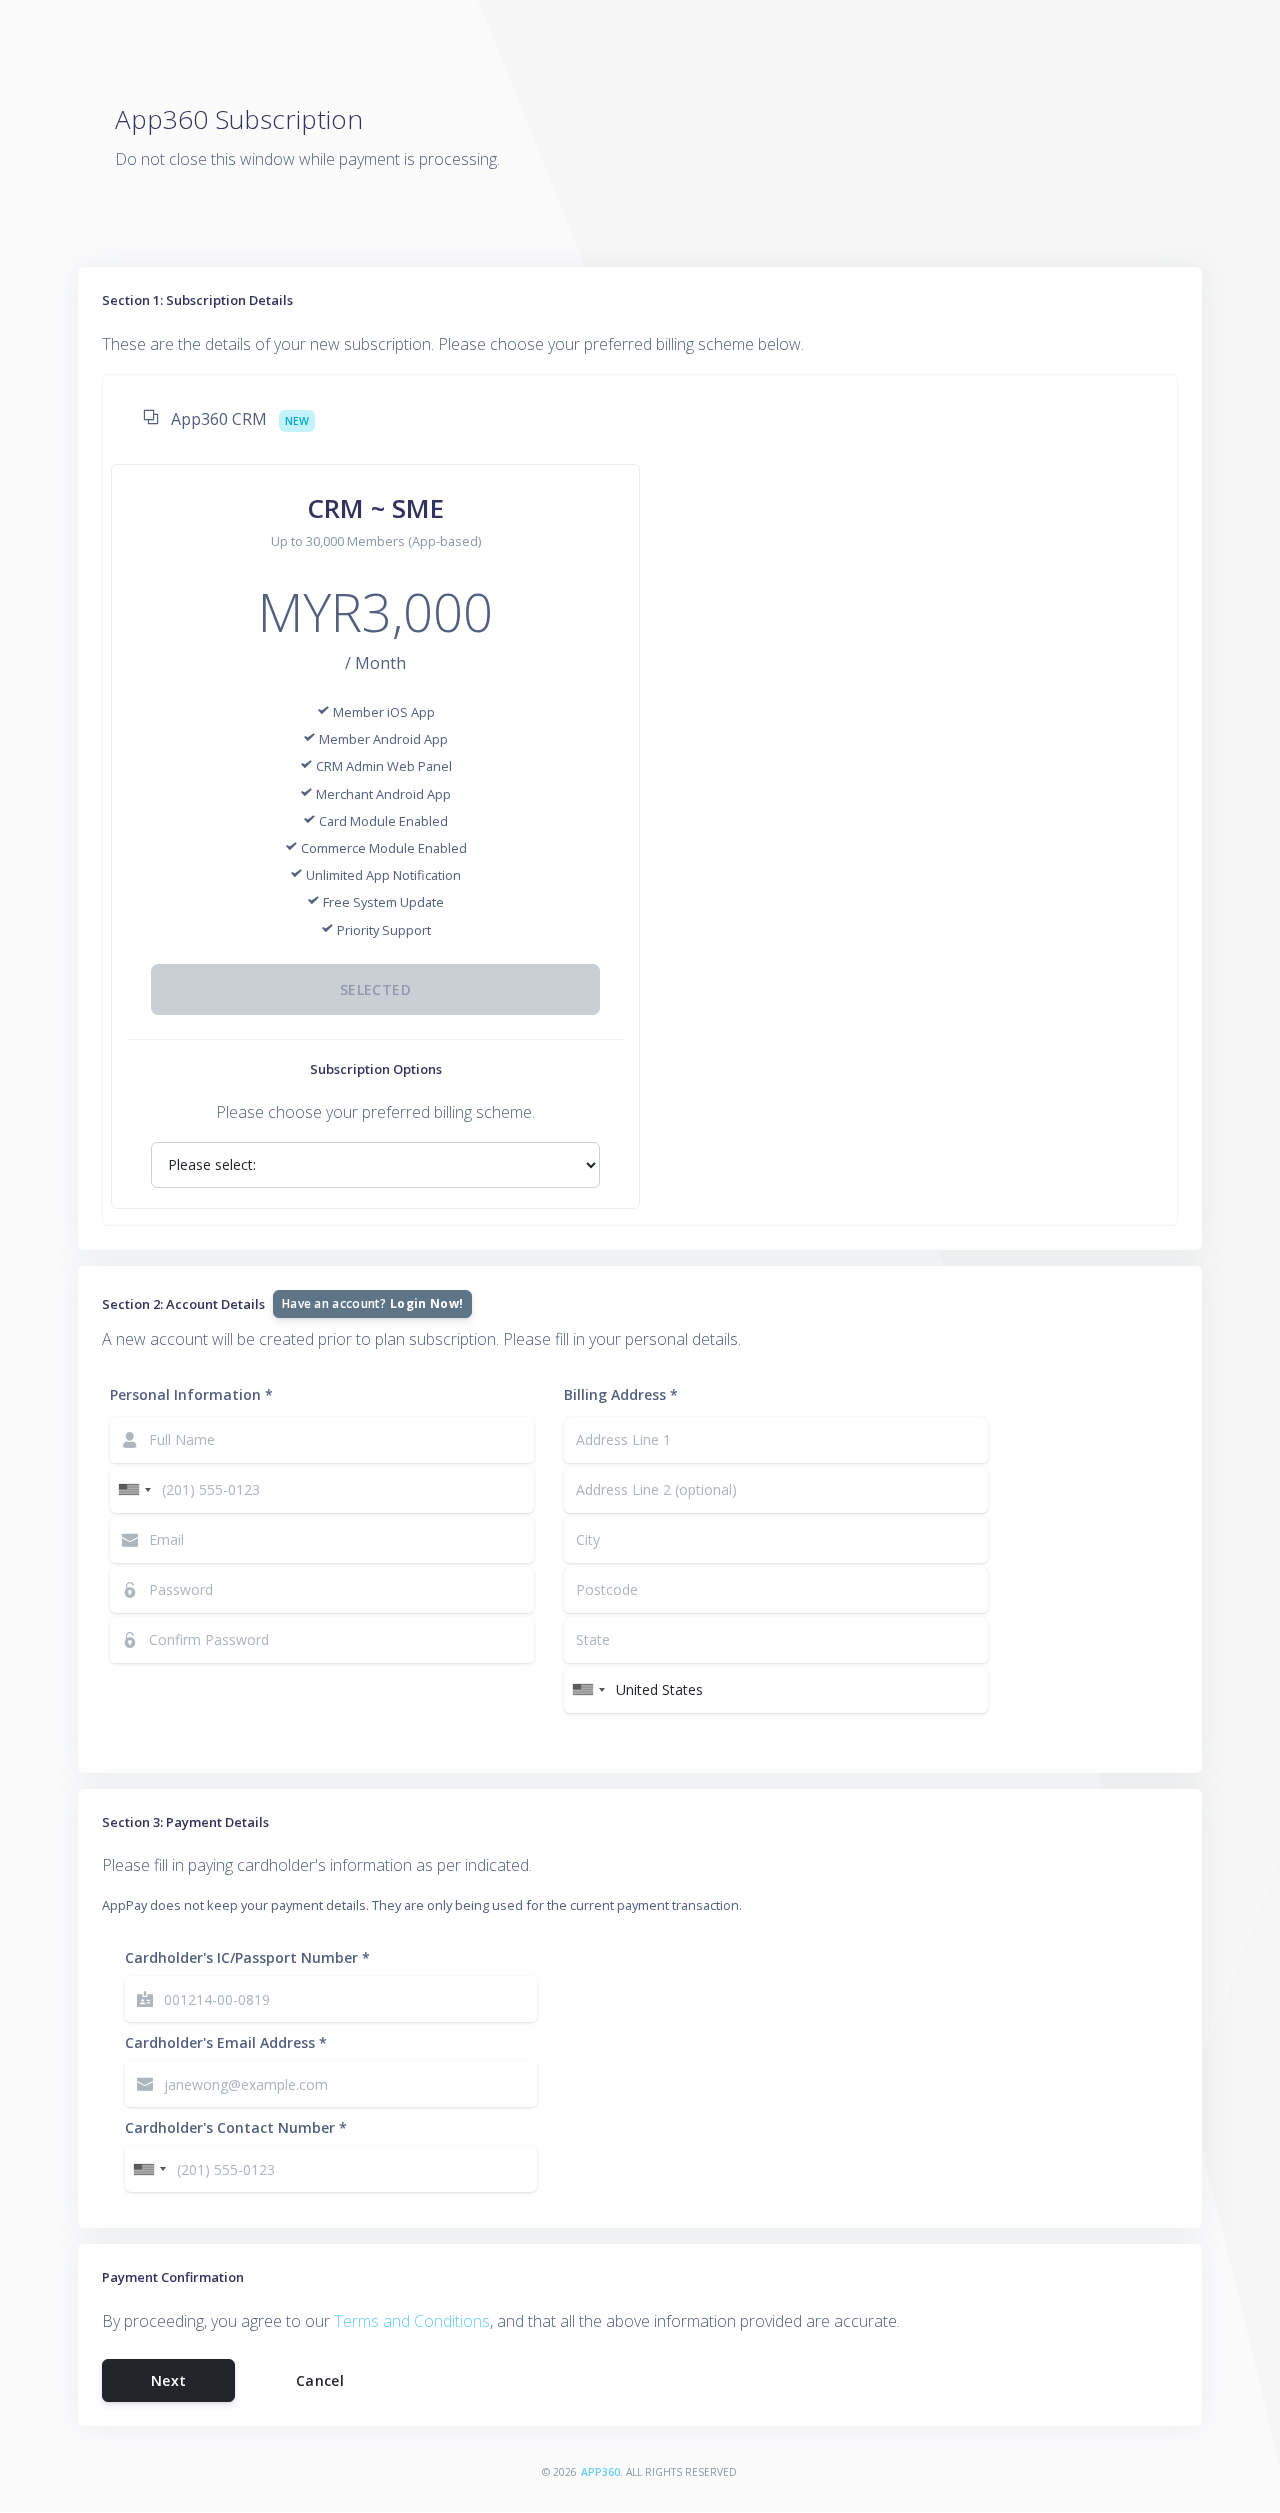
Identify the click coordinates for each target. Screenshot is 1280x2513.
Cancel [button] (320, 2380)
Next (168, 2380)
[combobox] (134, 1490)
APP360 (600, 2472)
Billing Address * (621, 1394)
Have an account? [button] (372, 1303)
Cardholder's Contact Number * (236, 2127)
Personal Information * (191, 1394)
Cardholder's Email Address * (226, 2042)
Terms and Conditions (412, 2321)
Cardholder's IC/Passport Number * (247, 1957)
